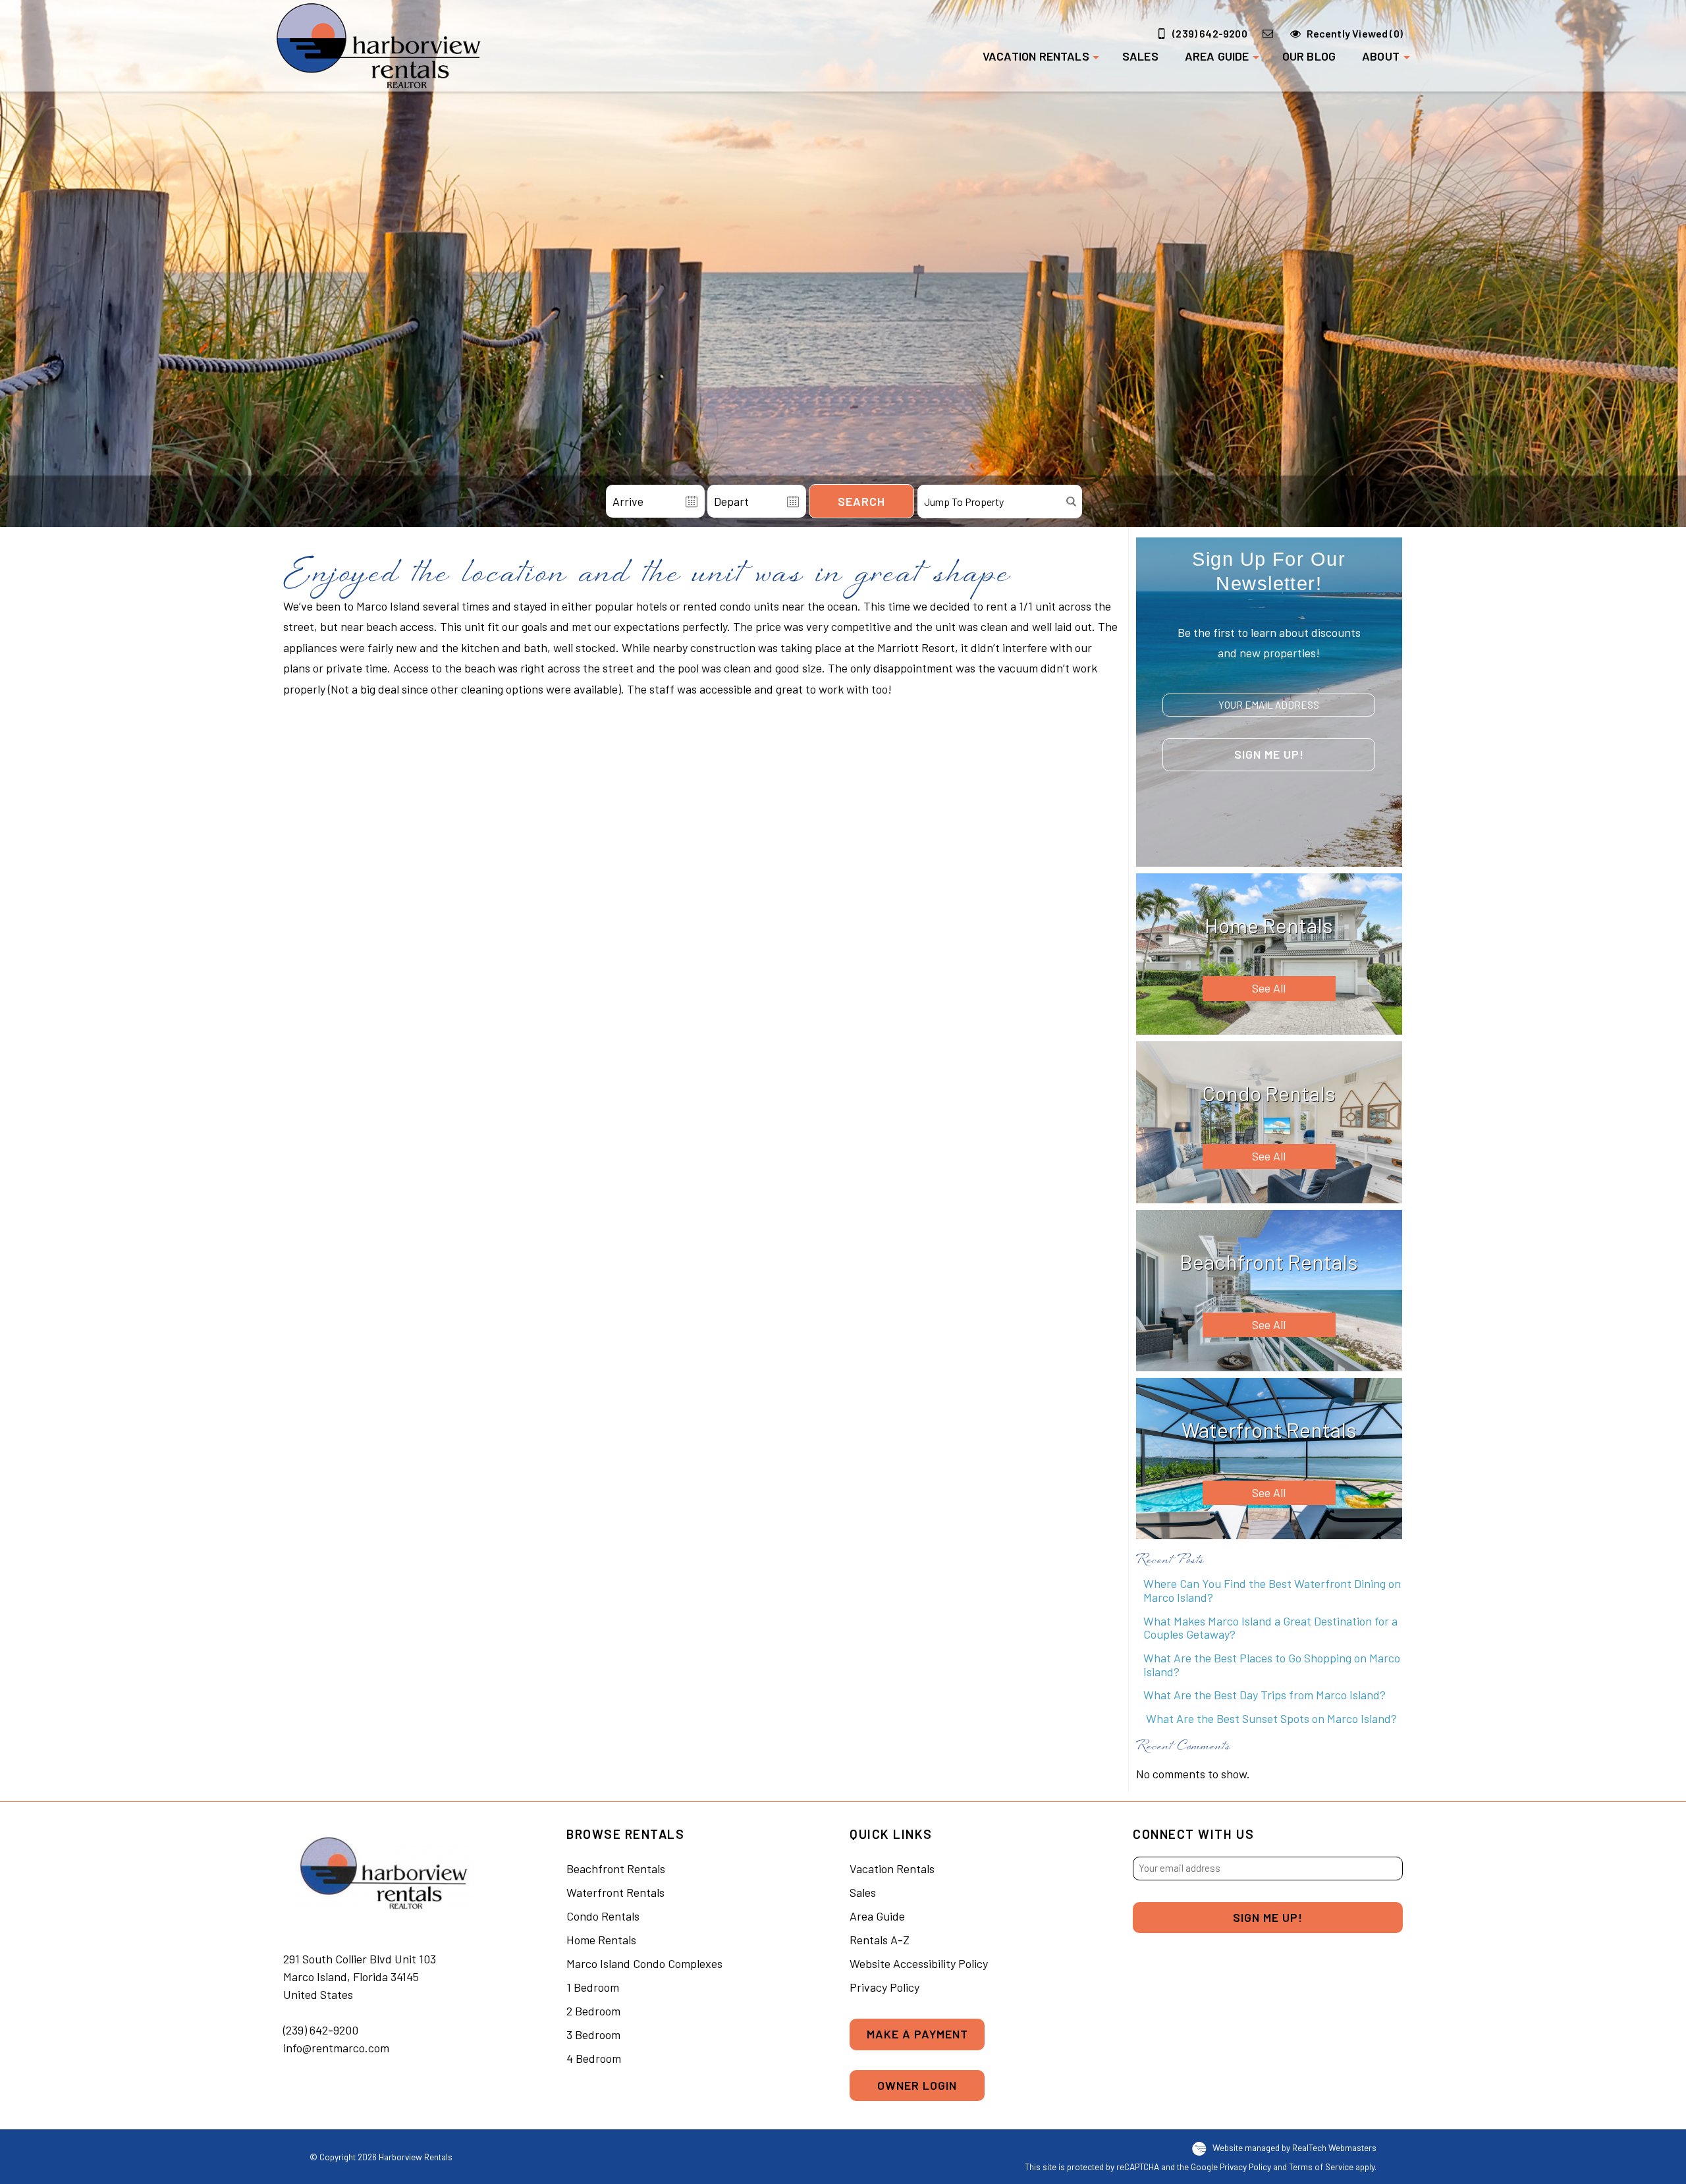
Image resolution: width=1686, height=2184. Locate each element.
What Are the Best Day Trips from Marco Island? (1264, 1695)
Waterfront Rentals (615, 1892)
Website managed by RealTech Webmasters (1294, 2147)
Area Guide (1217, 56)
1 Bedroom (593, 1987)
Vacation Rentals (1036, 56)
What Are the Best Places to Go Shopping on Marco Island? (1272, 1665)
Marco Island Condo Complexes (644, 1963)
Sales (1140, 56)
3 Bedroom (593, 2034)
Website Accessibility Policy (919, 1963)
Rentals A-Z (880, 1940)
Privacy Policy (884, 1987)
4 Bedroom (594, 2058)
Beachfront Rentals (616, 1869)
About (1381, 56)
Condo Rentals (603, 1916)
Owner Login (917, 2085)
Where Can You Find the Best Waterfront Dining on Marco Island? (1272, 1590)
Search (861, 501)
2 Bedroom (593, 2011)
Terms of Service (1321, 2167)
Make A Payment (917, 2034)
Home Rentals (601, 1940)
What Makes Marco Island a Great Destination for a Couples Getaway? (1270, 1628)
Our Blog (1309, 56)
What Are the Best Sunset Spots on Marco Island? (1270, 1718)
